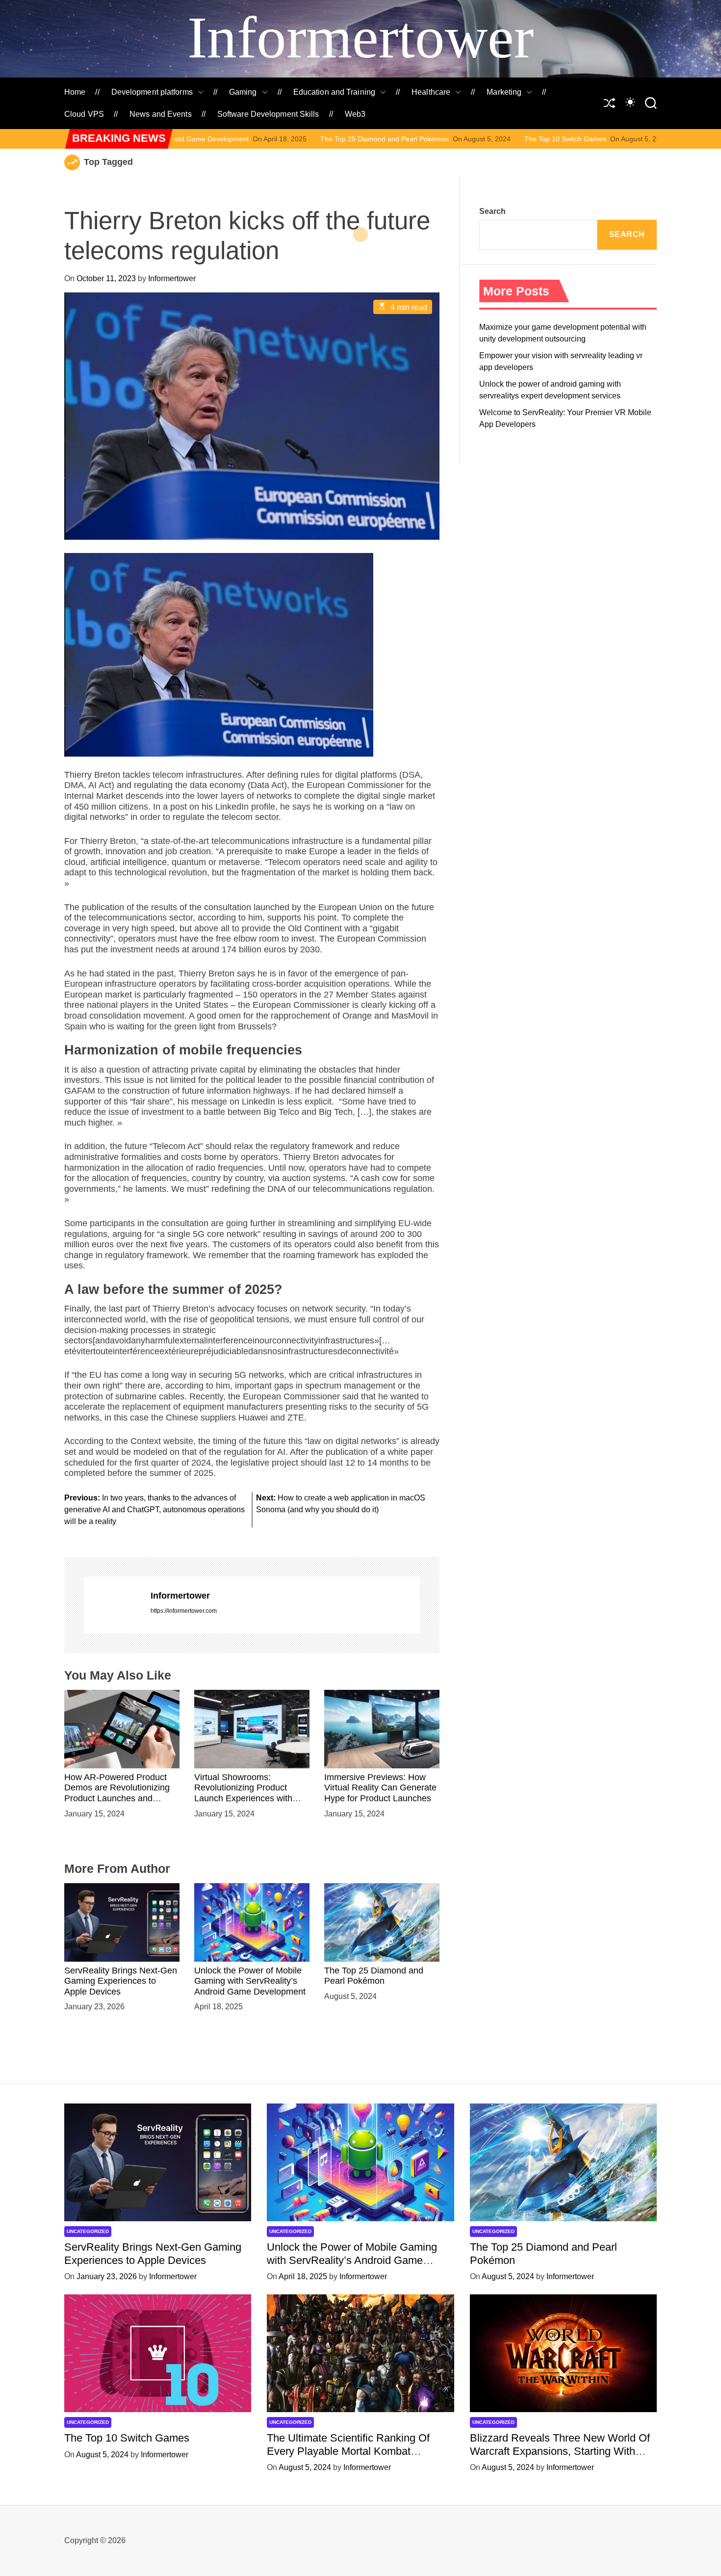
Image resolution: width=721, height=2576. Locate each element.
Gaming (243, 92)
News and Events (161, 114)
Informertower (360, 38)
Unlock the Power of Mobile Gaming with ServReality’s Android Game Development (250, 1981)
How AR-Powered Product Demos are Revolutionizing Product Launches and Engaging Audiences (117, 1793)
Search (492, 211)
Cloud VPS (84, 114)
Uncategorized (88, 2231)
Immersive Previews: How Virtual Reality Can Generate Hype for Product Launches (380, 1788)
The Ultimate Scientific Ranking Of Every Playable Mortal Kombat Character (348, 2451)
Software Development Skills (268, 114)
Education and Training (334, 92)
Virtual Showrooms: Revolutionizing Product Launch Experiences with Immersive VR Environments (250, 1793)
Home (75, 92)
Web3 (355, 114)
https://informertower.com (184, 1611)
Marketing (504, 92)
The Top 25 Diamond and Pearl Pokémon (253, 139)
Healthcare (431, 92)
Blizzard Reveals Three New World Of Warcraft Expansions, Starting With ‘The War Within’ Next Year (560, 2451)
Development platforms (152, 92)
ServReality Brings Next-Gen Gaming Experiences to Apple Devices (121, 1981)
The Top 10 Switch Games (434, 139)
